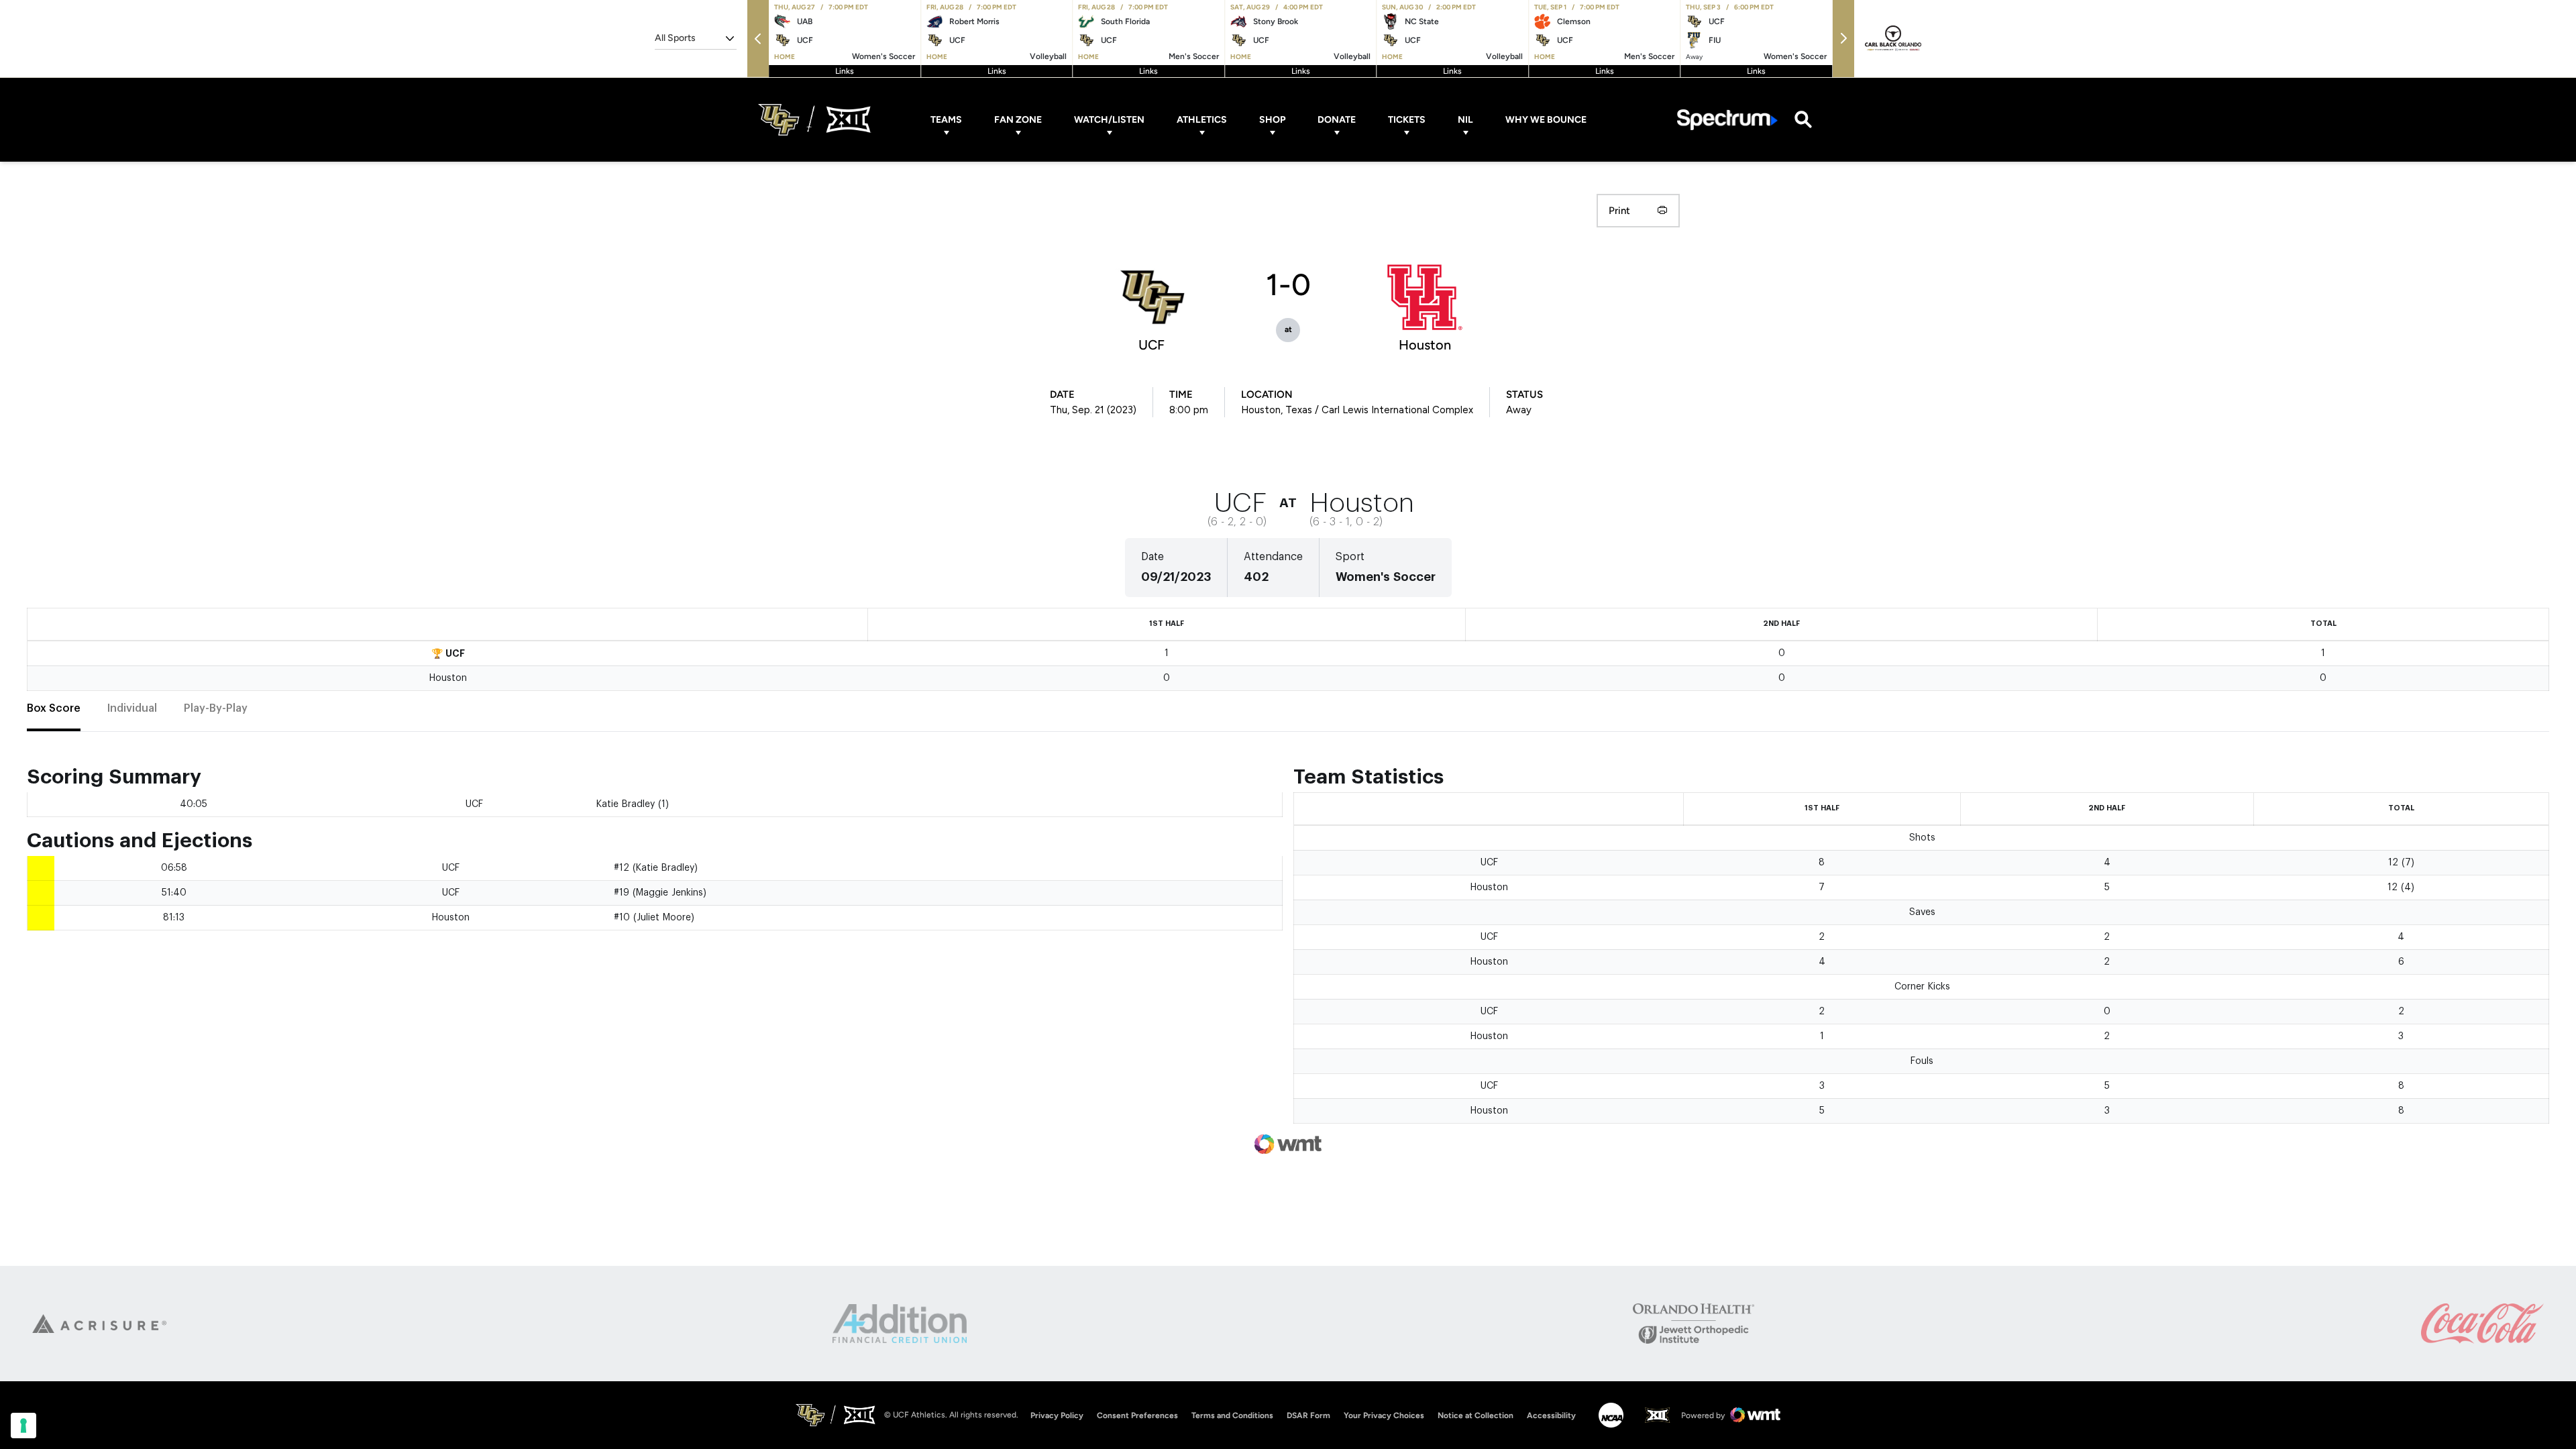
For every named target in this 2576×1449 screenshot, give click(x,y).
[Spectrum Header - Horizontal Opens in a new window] (1727, 120)
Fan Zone (1018, 120)
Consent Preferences (1137, 1415)
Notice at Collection (1475, 1415)
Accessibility (1551, 1415)
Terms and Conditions (1232, 1415)
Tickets (1407, 120)
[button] (758, 39)
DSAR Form (1308, 1415)
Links (845, 71)
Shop (1272, 120)
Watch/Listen (1109, 120)
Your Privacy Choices (1384, 1415)
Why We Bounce (1546, 120)
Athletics (1202, 120)
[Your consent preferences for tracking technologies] (23, 1426)
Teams (946, 120)
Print (1619, 211)
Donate (1337, 120)
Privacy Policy (1057, 1415)
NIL (1465, 120)
